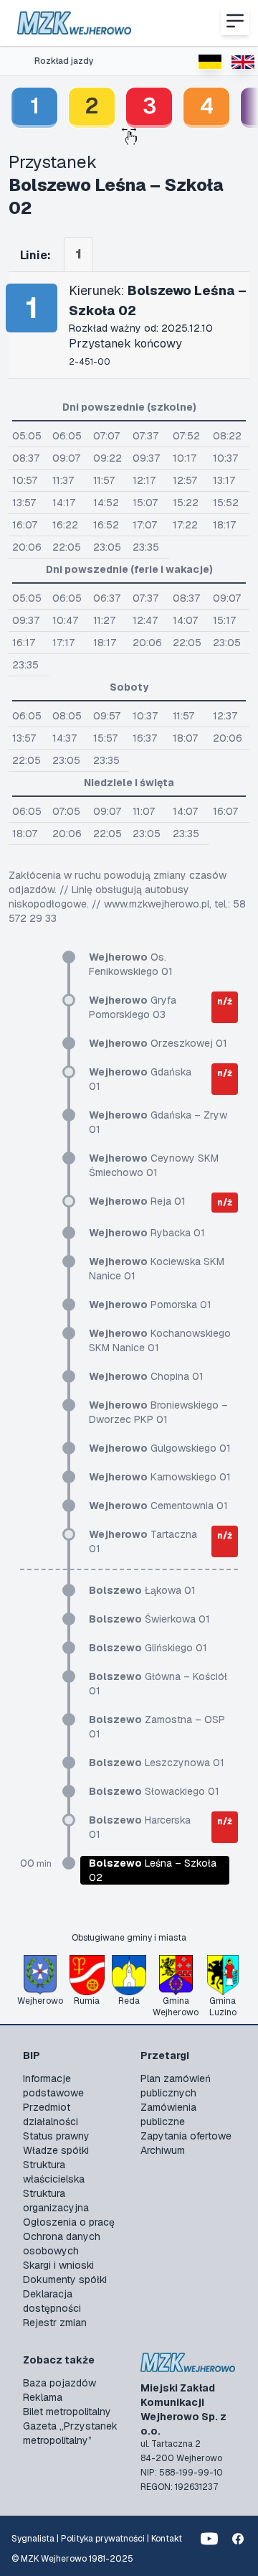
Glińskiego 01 (148, 1648)
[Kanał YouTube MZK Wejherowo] (209, 2539)
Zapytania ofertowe (186, 2136)
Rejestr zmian (55, 2323)
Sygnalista (33, 2539)
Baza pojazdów (59, 2383)
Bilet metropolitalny (67, 2412)
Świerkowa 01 (149, 1619)
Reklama (43, 2397)
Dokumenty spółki (65, 2279)
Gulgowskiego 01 (160, 1448)
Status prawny (56, 2136)
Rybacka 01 (147, 1233)
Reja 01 (137, 1201)
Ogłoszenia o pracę (69, 2222)
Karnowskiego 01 (160, 1477)
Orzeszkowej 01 (158, 1043)
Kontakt (167, 2539)
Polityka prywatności (103, 2539)
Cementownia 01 (158, 1506)
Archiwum (163, 2150)
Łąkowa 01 (142, 1590)
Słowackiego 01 (154, 1791)
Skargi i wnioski (58, 2265)
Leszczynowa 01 (157, 1763)
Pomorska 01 (150, 1305)
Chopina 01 (146, 1376)
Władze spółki (56, 2150)
